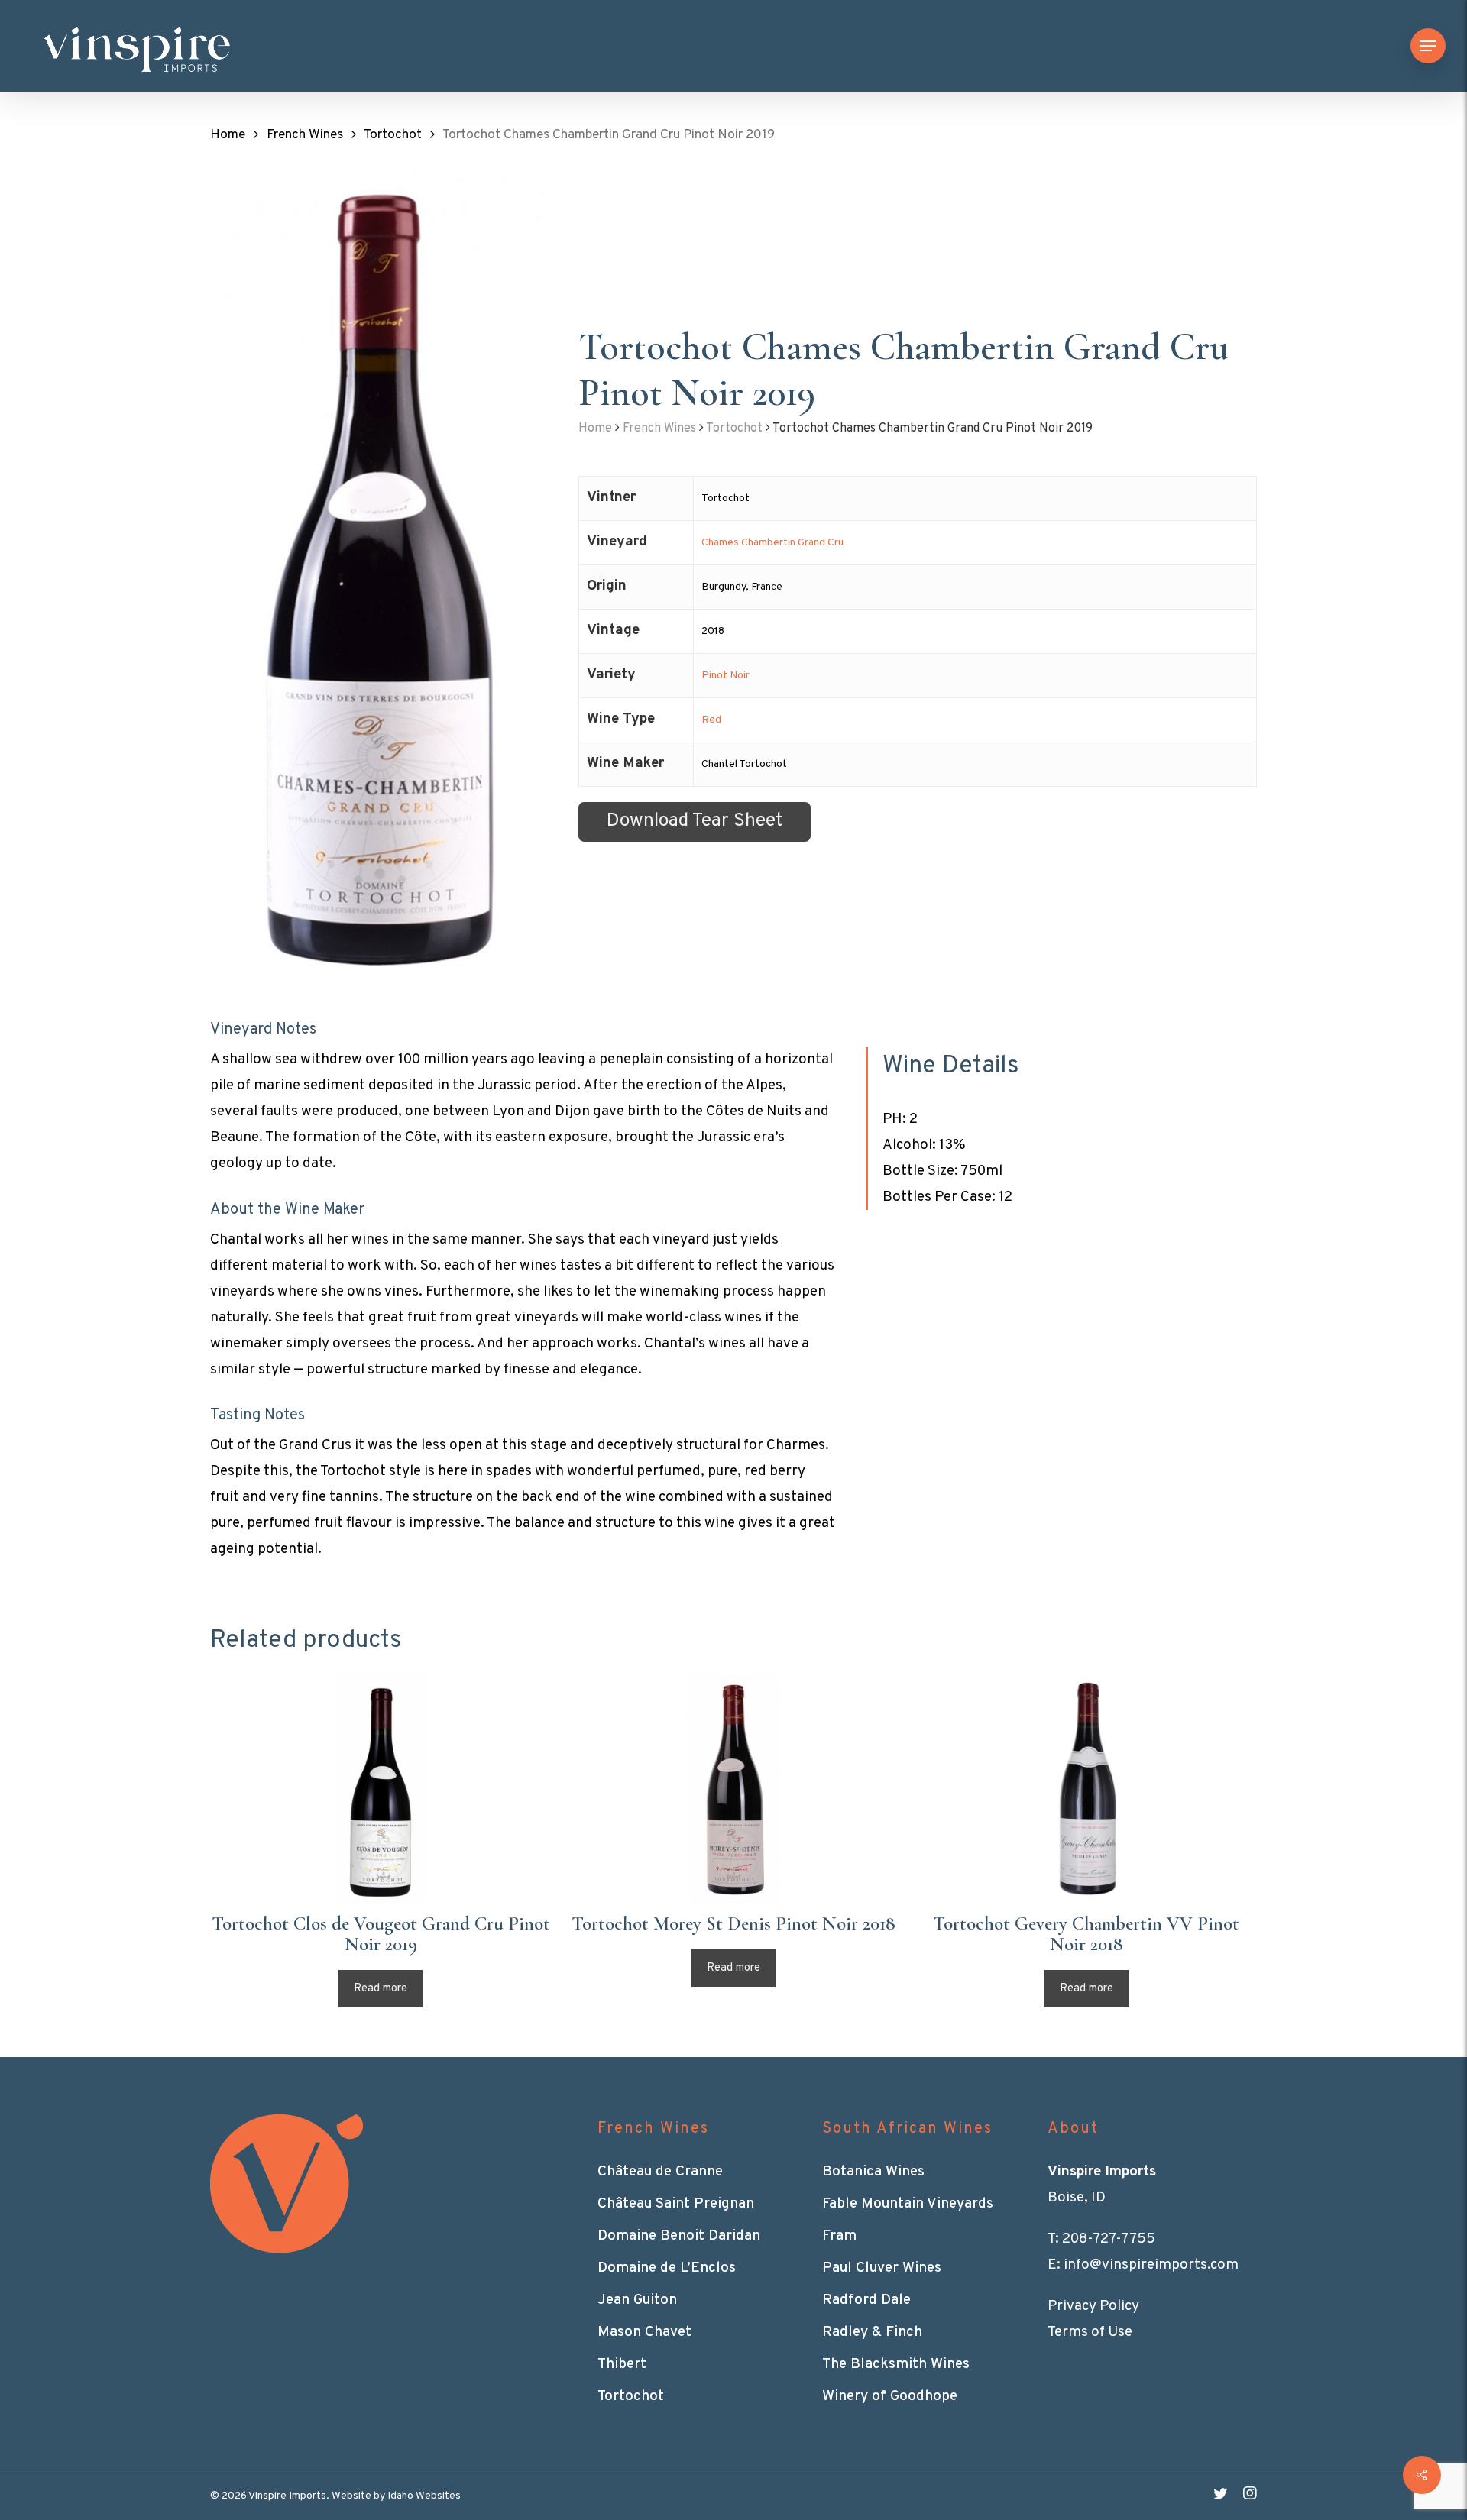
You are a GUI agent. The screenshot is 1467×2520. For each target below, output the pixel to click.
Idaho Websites (424, 2496)
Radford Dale (866, 2300)
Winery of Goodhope (890, 2396)
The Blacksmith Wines (896, 2364)
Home (228, 135)
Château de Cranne (660, 2172)
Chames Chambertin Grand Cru (772, 543)
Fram (839, 2236)
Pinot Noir (725, 676)
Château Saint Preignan (676, 2204)
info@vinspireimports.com (1151, 2265)
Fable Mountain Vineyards (908, 2204)
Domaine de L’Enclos (667, 2268)
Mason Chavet (644, 2332)
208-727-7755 (1109, 2239)
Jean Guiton (637, 2300)
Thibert (622, 2364)
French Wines (305, 135)
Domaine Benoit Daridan (679, 2236)
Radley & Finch (872, 2332)
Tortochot (393, 135)
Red (711, 720)
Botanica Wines (873, 2172)
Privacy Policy (1093, 2306)
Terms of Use (1090, 2332)
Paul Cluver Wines (882, 2268)
